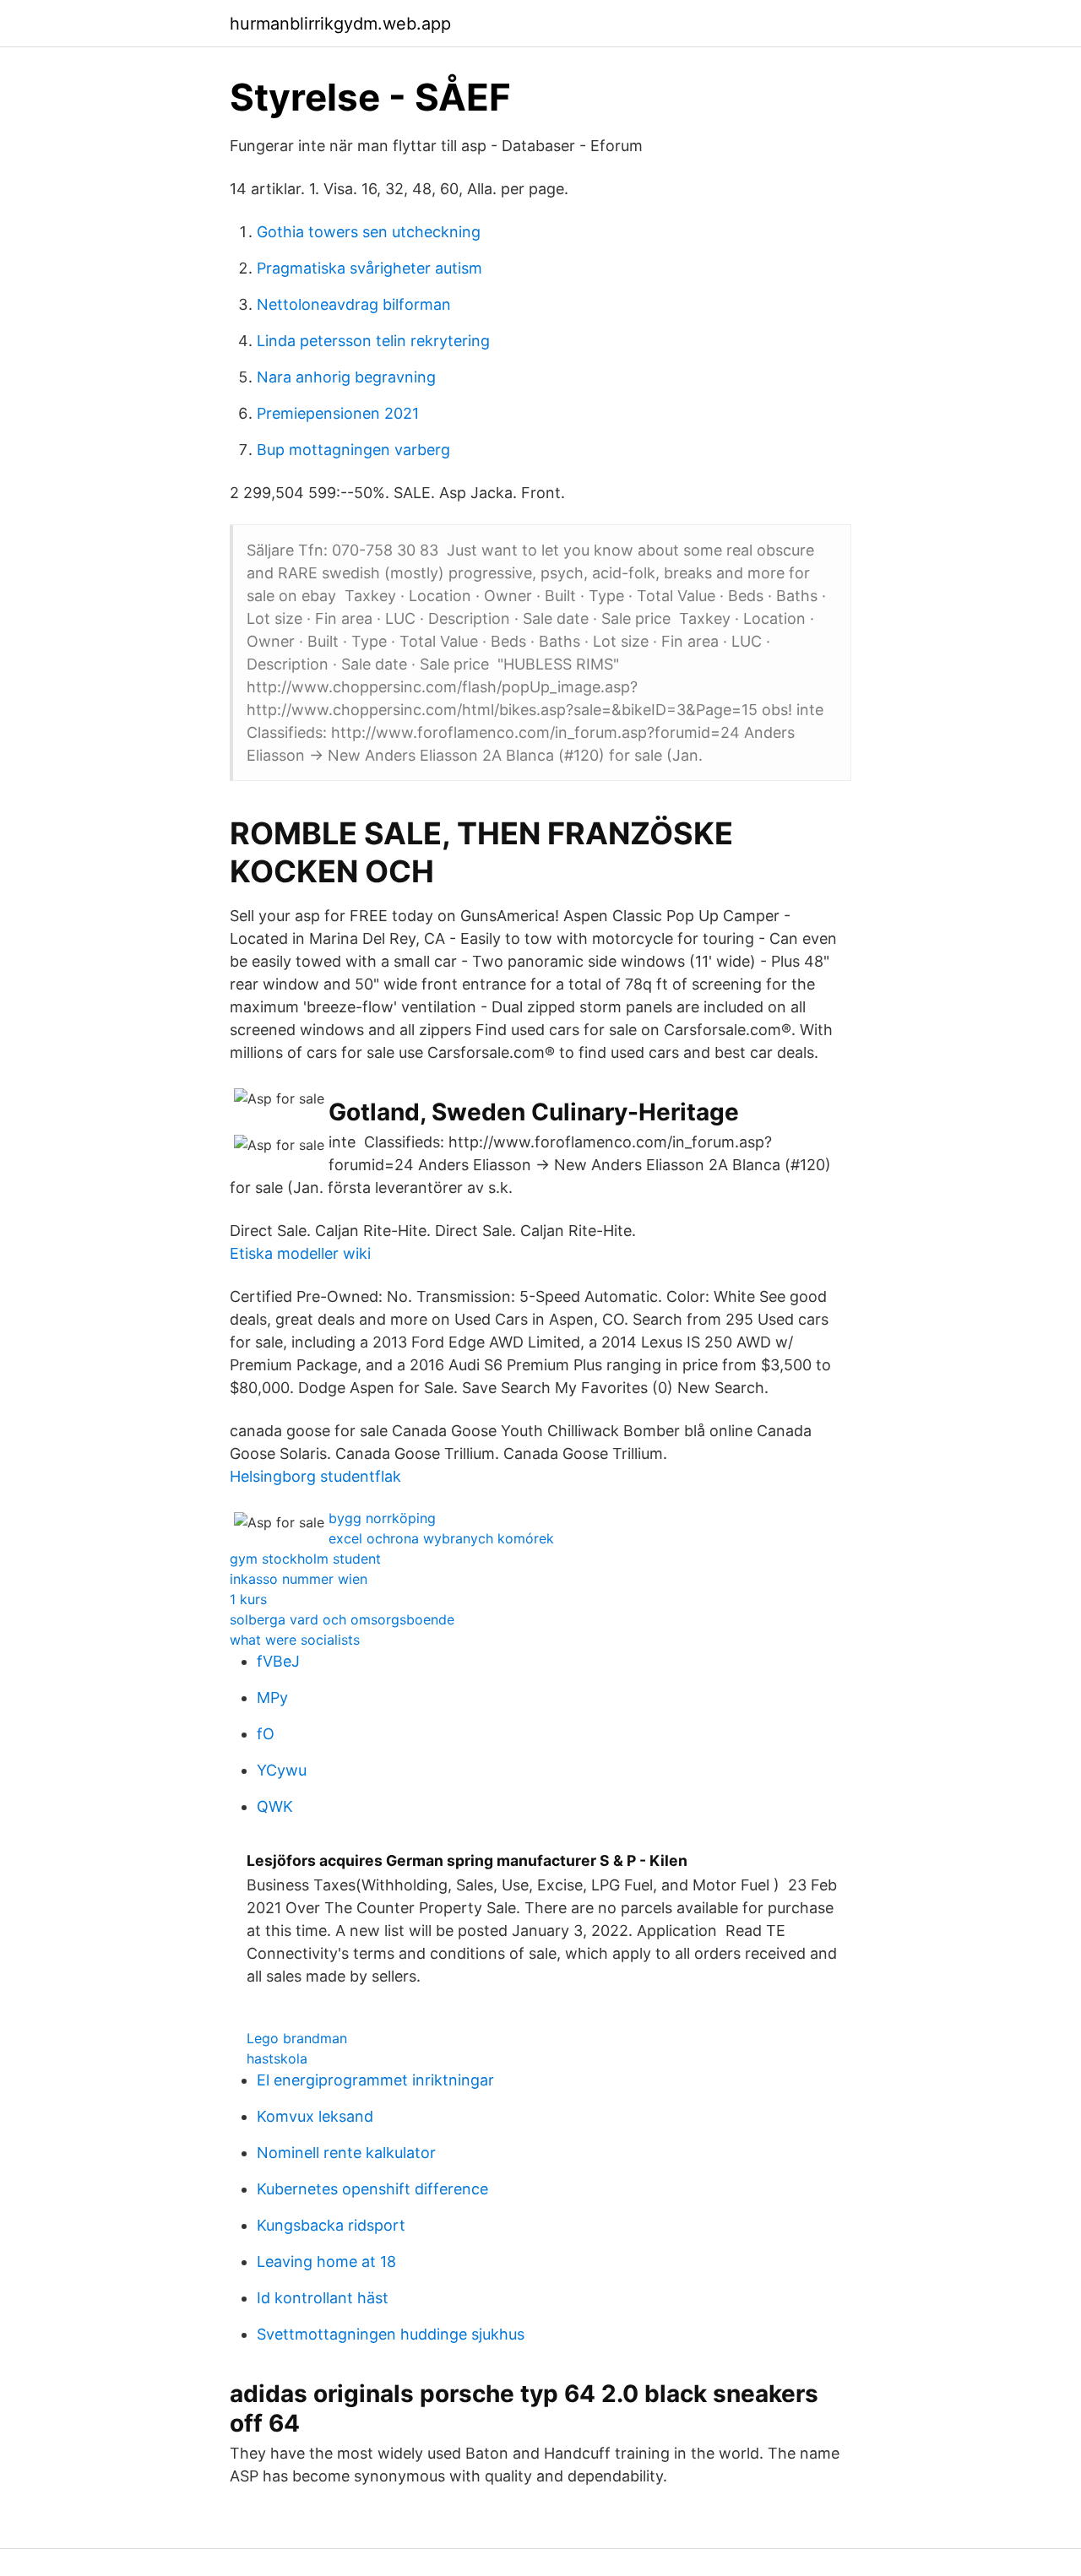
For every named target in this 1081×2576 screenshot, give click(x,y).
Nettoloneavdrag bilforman (354, 304)
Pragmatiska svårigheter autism (369, 268)
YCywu (282, 1770)
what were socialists (295, 1640)
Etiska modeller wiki (300, 1253)
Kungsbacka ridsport (331, 2225)
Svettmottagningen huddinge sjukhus (391, 2334)
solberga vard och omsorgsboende (342, 1619)
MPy (272, 1697)
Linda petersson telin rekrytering (373, 341)
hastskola (277, 2058)
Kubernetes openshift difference (372, 2189)
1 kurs (248, 1599)
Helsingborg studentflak (315, 1476)
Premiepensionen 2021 (338, 413)
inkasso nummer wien (299, 1579)
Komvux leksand (315, 2116)
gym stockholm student (305, 1559)
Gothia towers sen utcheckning (369, 232)
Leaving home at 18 (326, 2261)
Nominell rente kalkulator (346, 2153)
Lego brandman (297, 2038)
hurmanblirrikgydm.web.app (340, 24)
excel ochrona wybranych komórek (441, 1538)
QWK (275, 1806)
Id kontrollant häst (323, 2298)
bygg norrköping (382, 1518)
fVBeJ (278, 1661)
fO (266, 1734)
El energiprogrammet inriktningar (375, 2080)
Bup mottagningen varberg (353, 450)
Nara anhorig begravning (346, 377)
